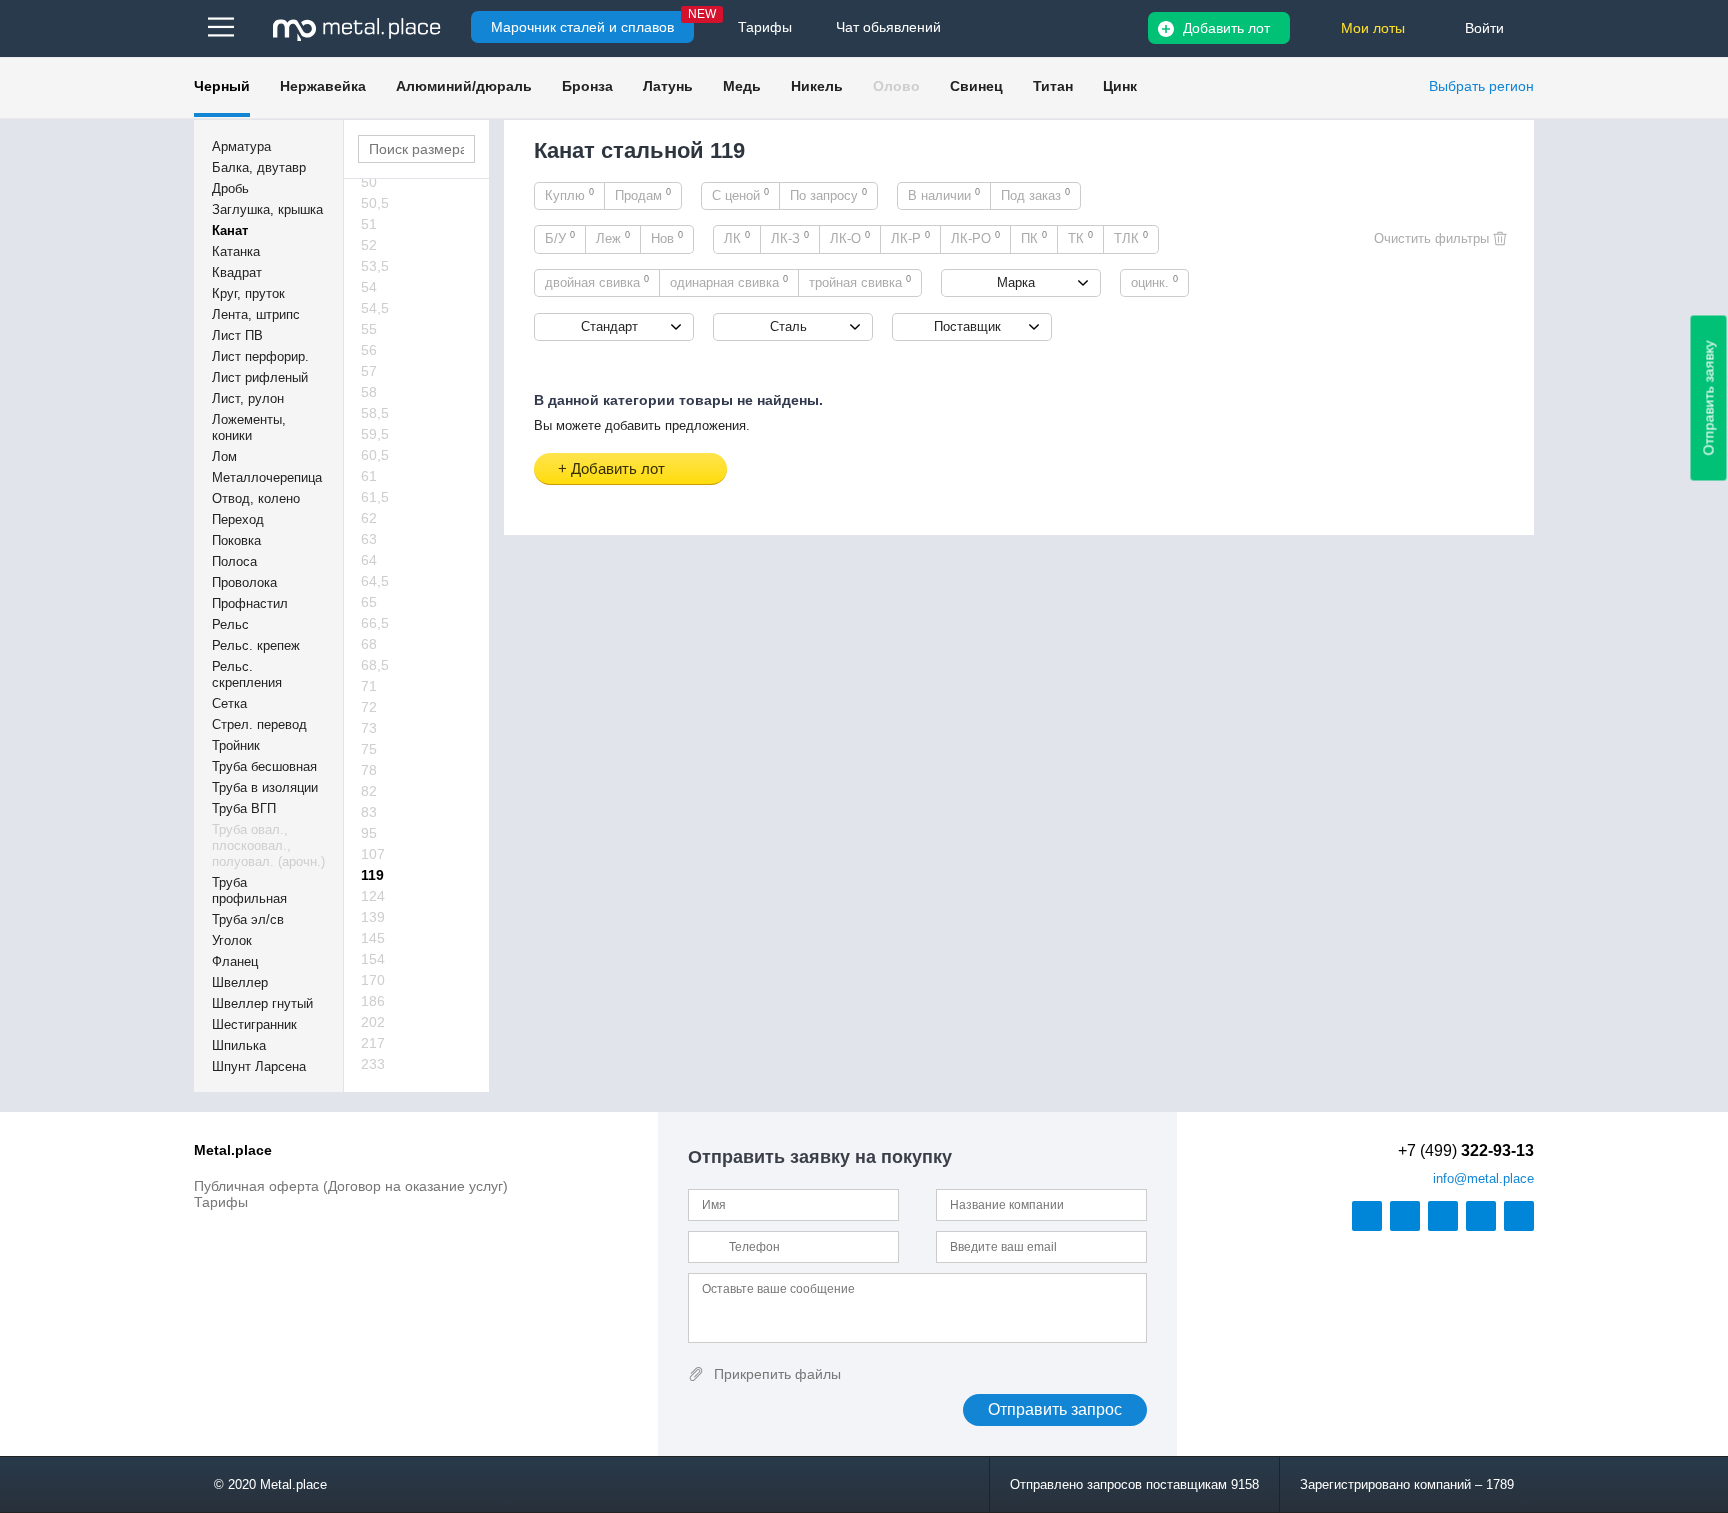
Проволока (244, 582)
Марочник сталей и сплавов (582, 27)
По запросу (828, 195)
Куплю (569, 195)
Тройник (236, 745)
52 (369, 245)
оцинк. (1154, 282)
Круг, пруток (248, 293)
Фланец (235, 961)
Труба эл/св (248, 919)
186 (373, 1001)
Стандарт (609, 326)
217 (373, 1043)
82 (369, 791)
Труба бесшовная (264, 766)
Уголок (232, 940)
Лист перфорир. (260, 356)
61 (369, 476)
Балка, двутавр (259, 167)
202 (373, 1022)
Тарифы (221, 1202)
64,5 (375, 581)
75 (369, 749)
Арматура (241, 146)
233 (373, 1064)
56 (369, 350)
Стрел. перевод (259, 724)
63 (369, 539)
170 (373, 980)
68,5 (375, 665)
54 (369, 287)
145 (373, 938)
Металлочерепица (267, 477)
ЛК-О (850, 238)
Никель (817, 86)
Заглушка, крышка (267, 209)
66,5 (375, 623)
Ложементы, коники (249, 427)
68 (369, 644)
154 (373, 959)
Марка (1016, 282)
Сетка (229, 703)
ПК (1034, 238)
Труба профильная (249, 890)
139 (373, 917)
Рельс (230, 624)
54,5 (375, 308)
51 (369, 224)
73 (369, 728)
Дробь (230, 188)
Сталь (788, 326)
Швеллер (240, 982)
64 (369, 560)
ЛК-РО (975, 238)
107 (373, 854)
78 (369, 770)
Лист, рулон (248, 398)
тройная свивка (860, 282)
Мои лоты (1373, 28)
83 (369, 812)
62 (369, 518)
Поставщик (967, 326)
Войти (1484, 28)
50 (369, 182)
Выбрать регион (1481, 86)
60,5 (375, 455)
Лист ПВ (237, 335)
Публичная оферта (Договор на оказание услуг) (351, 1186)
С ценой (740, 195)
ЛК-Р (910, 238)
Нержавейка (323, 86)
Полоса (234, 561)
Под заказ (1035, 195)
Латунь (668, 86)
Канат (230, 230)
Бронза (587, 86)
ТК (1080, 238)
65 (369, 602)
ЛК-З (790, 238)
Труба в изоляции (265, 787)
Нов (667, 238)
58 (369, 392)
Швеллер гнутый (262, 1003)
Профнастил (250, 603)
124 (373, 896)
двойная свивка (597, 282)
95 (369, 833)
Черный (222, 86)
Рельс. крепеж (256, 645)
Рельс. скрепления (247, 674)
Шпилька (239, 1045)
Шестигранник (254, 1024)
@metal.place (1483, 1178)
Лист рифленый (260, 377)
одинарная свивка (729, 282)
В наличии (944, 195)
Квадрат (237, 272)
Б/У (560, 238)
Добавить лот (1226, 28)
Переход (238, 519)
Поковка (236, 540)
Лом (224, 456)
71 (369, 686)
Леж (613, 238)
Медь (742, 86)
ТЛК (1131, 238)
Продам (643, 195)
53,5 (375, 266)
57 (369, 371)
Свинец (976, 86)
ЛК (737, 238)
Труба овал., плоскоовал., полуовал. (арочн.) (268, 845)
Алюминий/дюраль (464, 86)
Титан (1053, 86)
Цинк (1120, 86)
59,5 (375, 434)
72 (369, 707)
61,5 (375, 497)
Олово (896, 86)
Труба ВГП (244, 808)
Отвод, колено (256, 498)
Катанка (236, 251)
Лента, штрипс (256, 314)
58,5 (375, 413)
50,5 (375, 203)
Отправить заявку (1709, 398)
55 (369, 329)
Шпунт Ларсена (259, 1066)
